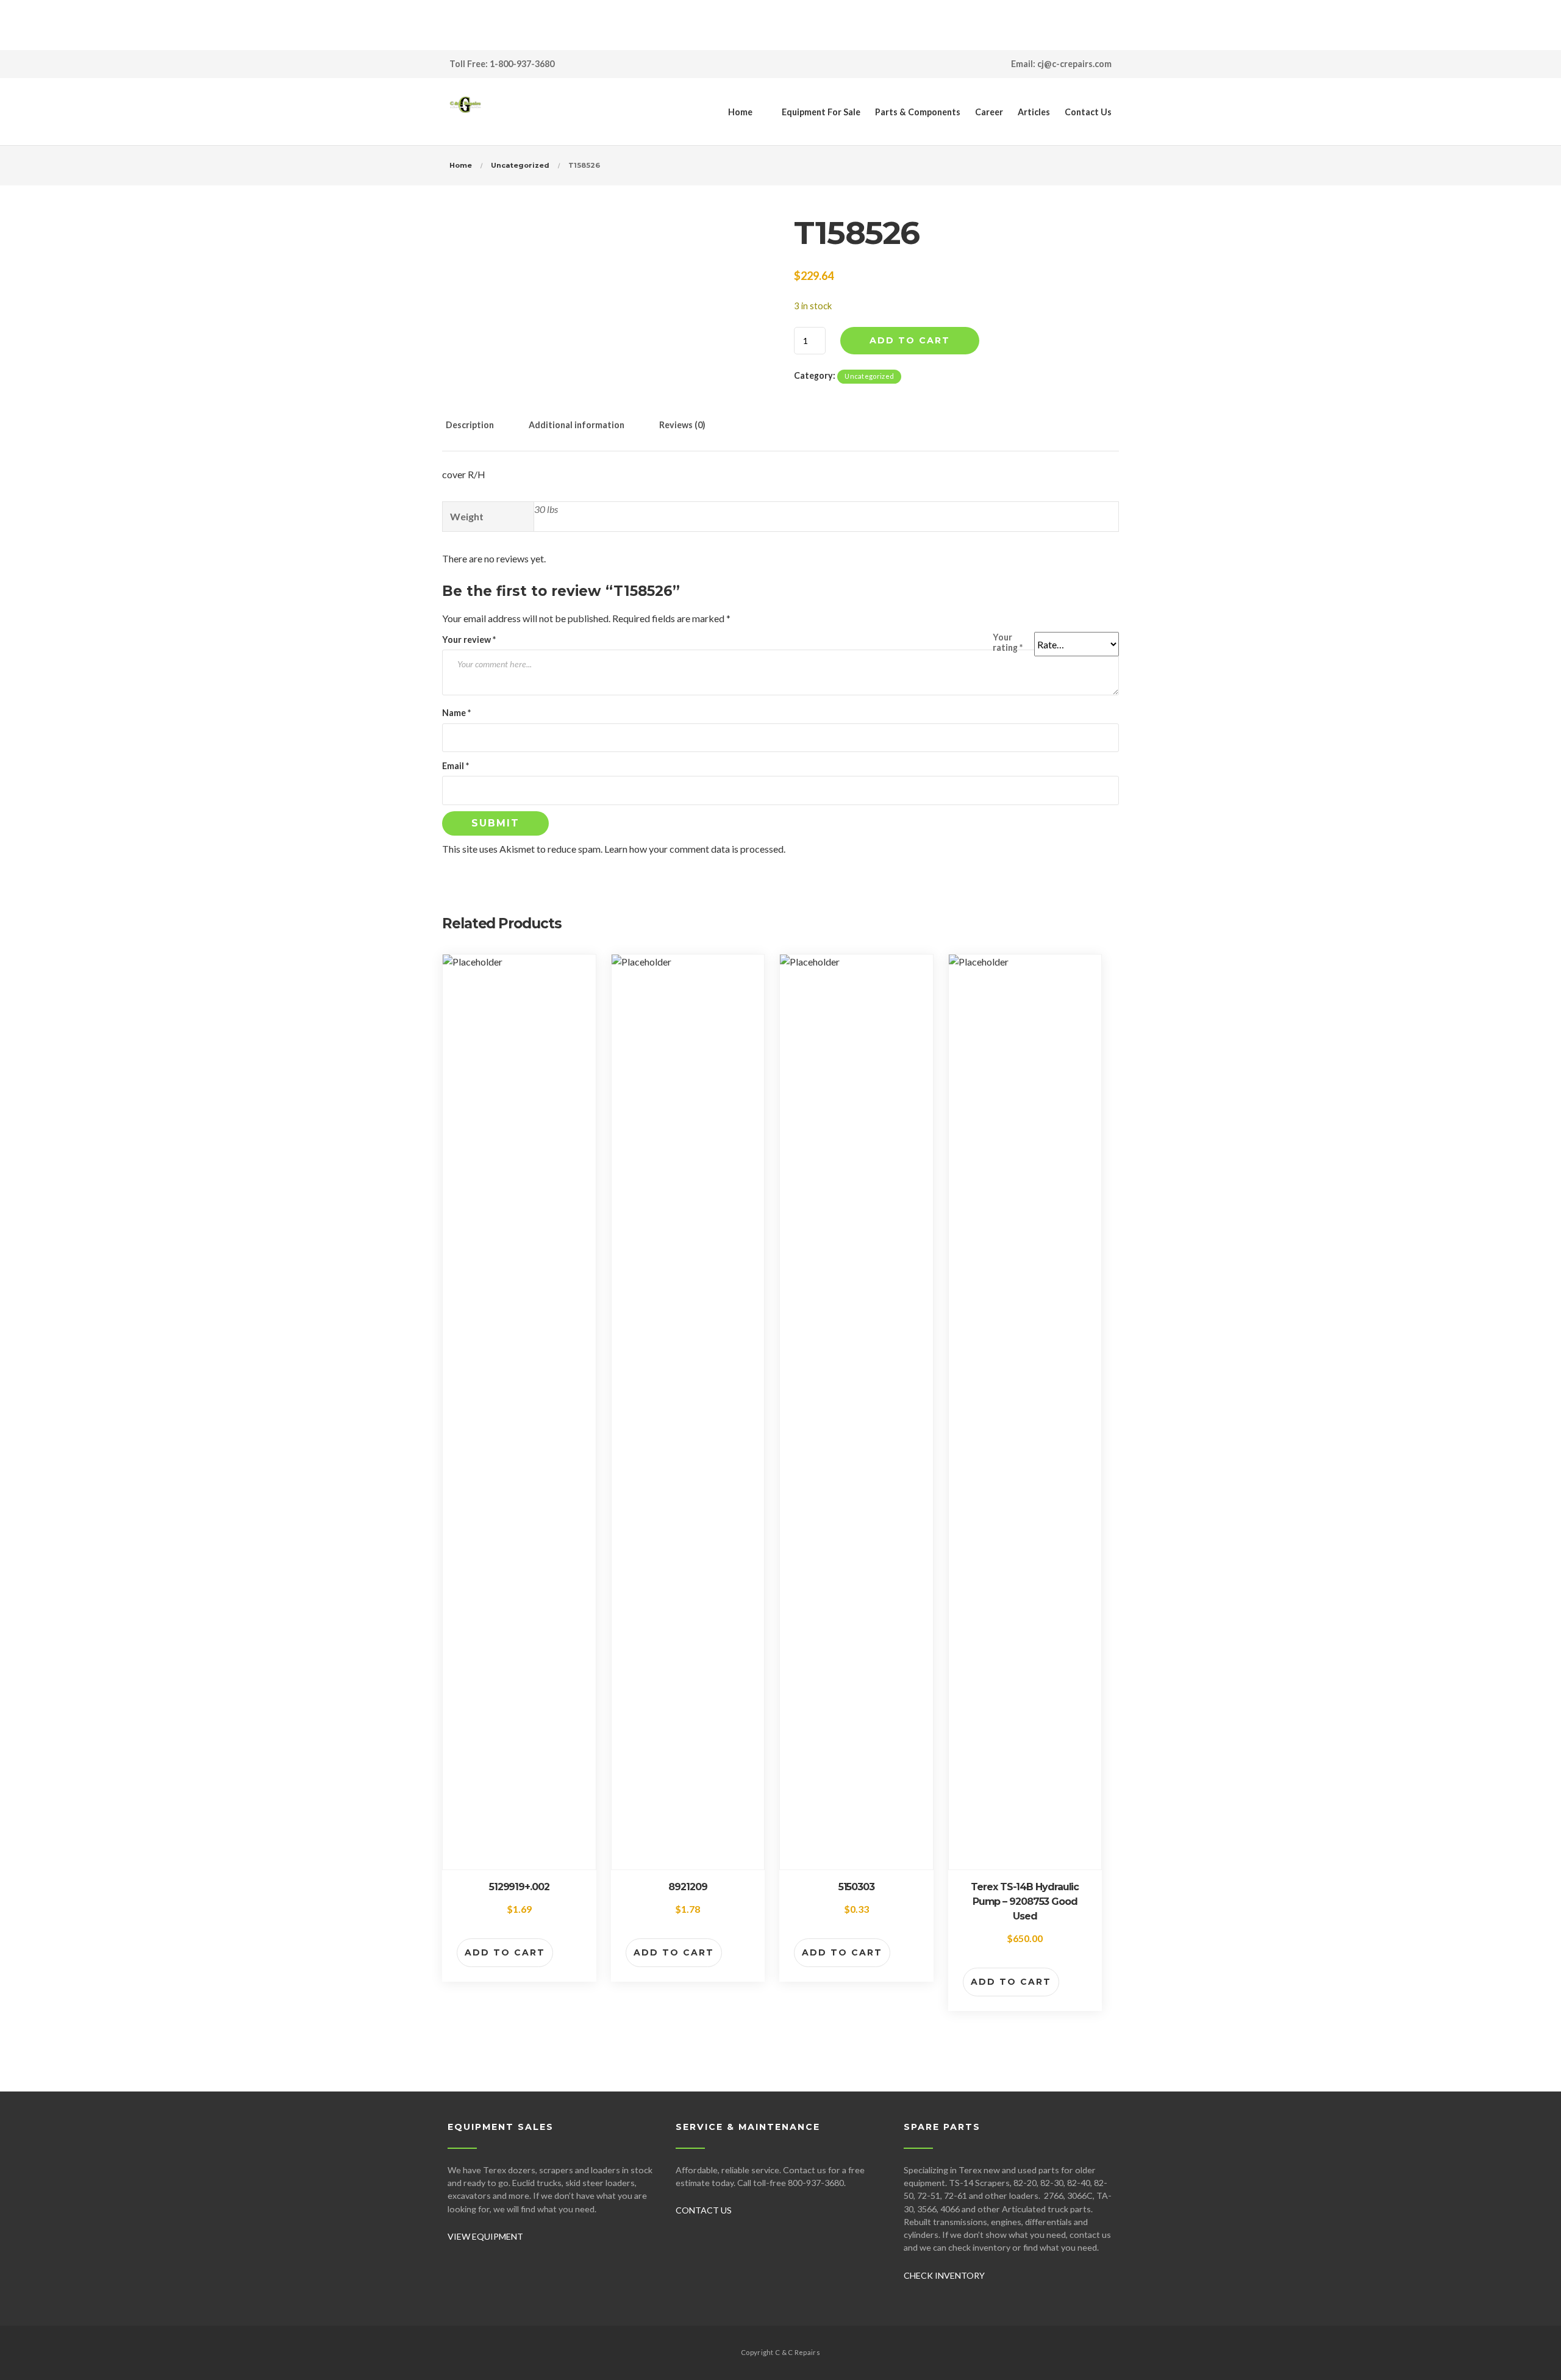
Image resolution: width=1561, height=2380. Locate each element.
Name (456, 713)
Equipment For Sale (821, 112)
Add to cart (910, 340)
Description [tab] (470, 425)
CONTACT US (704, 2210)
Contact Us (1088, 112)
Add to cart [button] (505, 1952)
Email (455, 766)
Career (989, 112)
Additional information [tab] (577, 425)
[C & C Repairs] (465, 112)
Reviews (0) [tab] (682, 425)
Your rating (1008, 642)
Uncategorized (520, 165)
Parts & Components (918, 112)
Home (740, 112)
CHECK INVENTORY (944, 2275)
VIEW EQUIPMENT (485, 2236)
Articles (1034, 112)
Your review (469, 640)
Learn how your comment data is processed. (695, 849)
